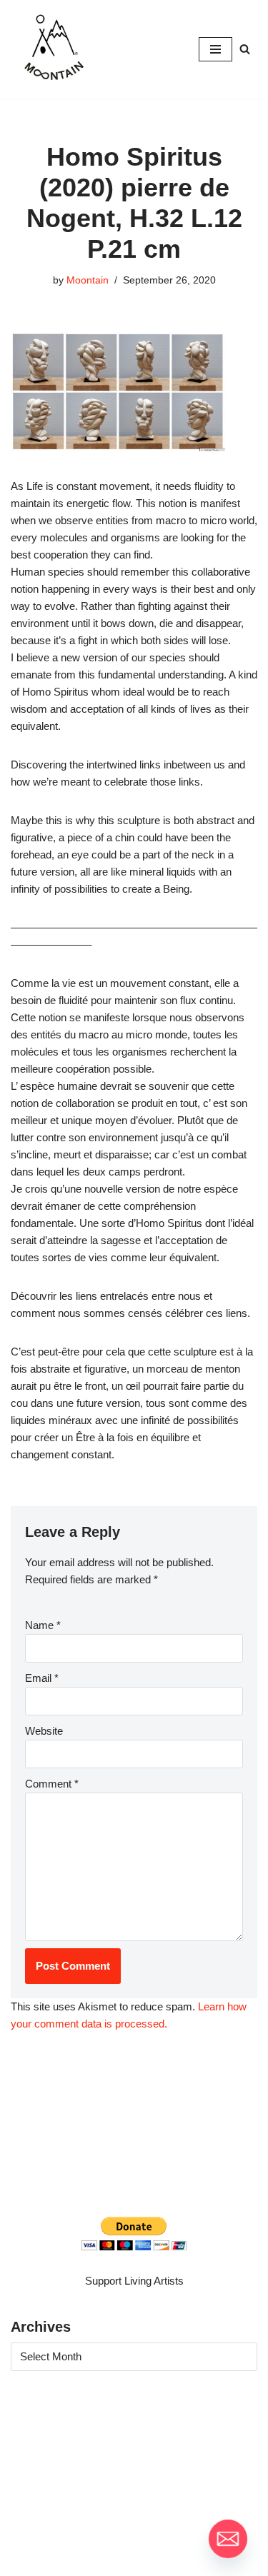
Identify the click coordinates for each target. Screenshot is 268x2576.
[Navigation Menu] (215, 49)
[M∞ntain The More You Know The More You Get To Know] (54, 49)
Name (43, 1625)
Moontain (88, 280)
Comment (52, 1784)
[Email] (228, 2539)
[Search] (245, 49)
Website (44, 1731)
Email (42, 1678)
